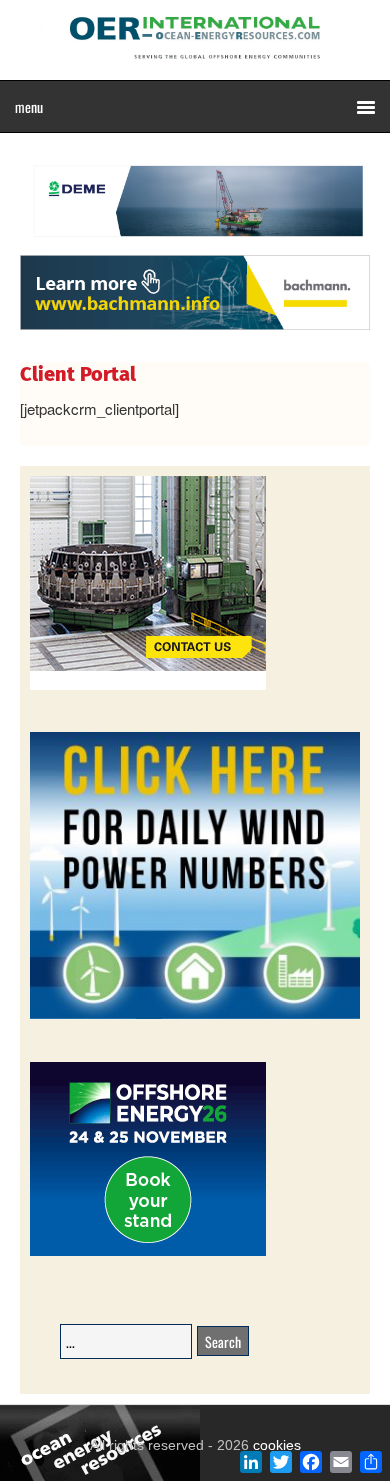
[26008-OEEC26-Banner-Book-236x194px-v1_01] (148, 1252)
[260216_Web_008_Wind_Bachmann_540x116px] (195, 327)
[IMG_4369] (195, 245)
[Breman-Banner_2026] (148, 686)
